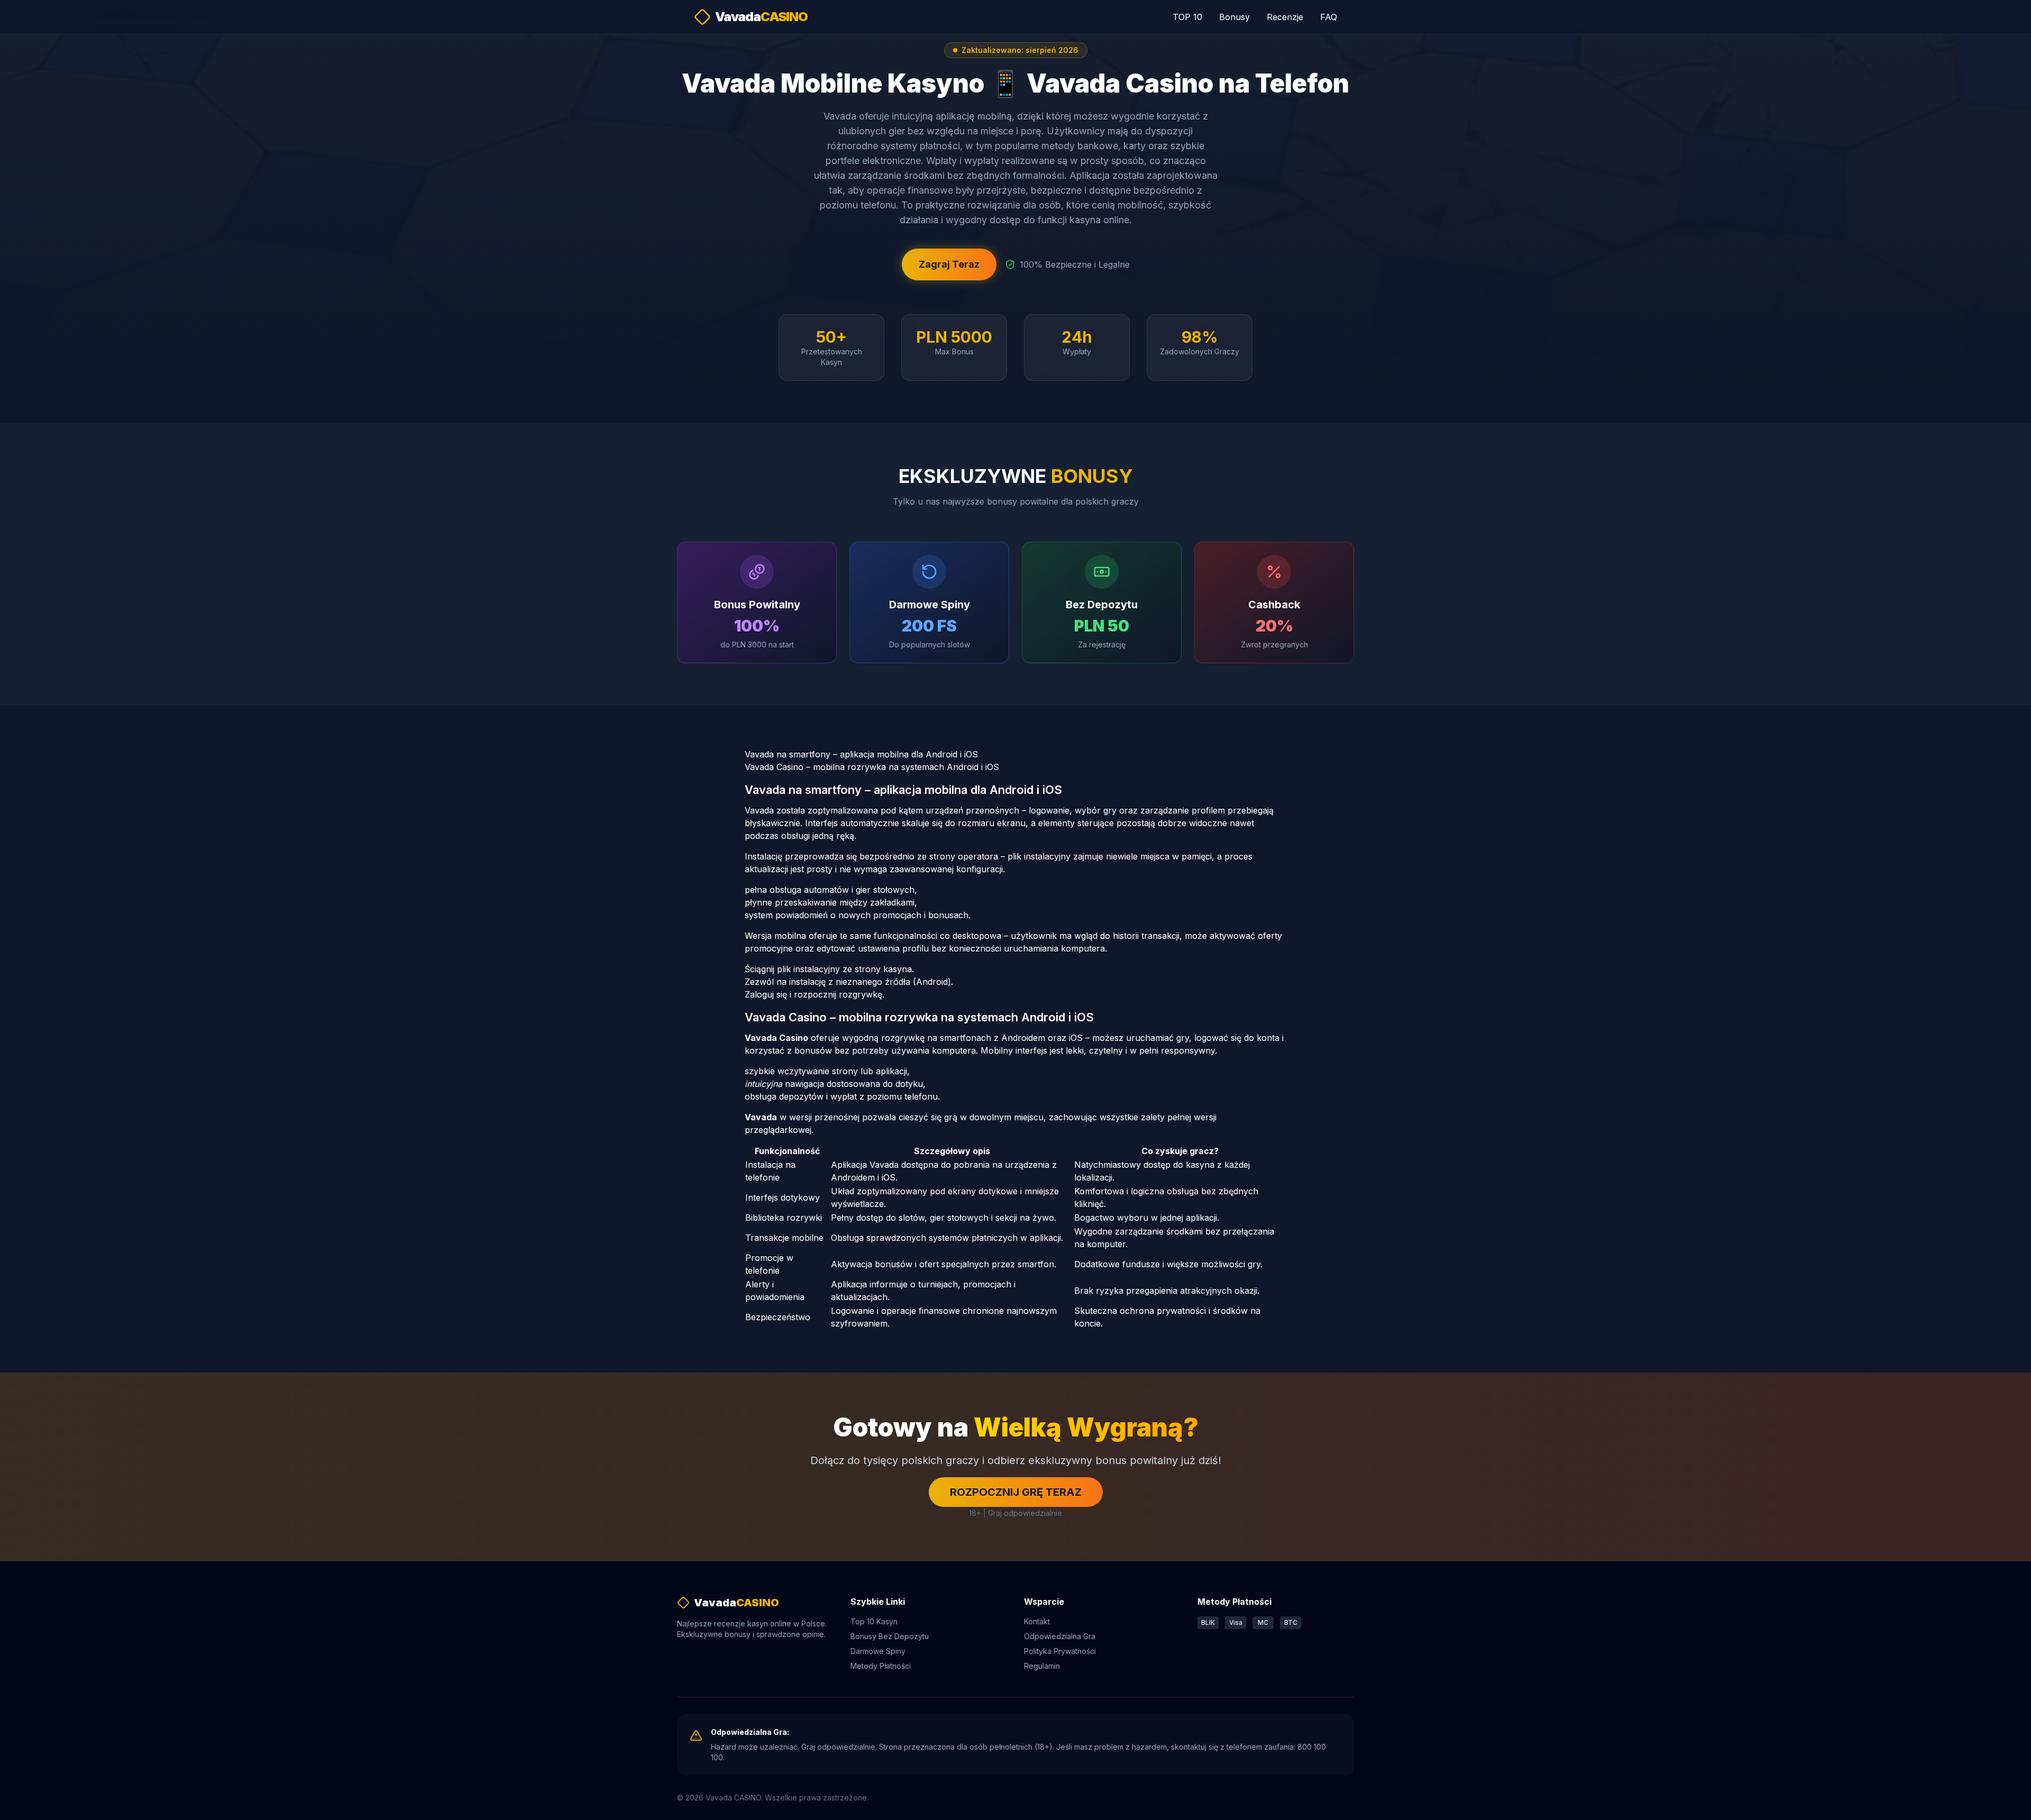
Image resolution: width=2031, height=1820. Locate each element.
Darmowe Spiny (878, 1651)
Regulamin (1042, 1666)
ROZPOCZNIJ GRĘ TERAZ (1016, 1492)
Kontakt (1037, 1621)
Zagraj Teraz (949, 264)
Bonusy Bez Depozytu (890, 1636)
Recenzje (1285, 17)
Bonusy (1234, 17)
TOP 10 (1187, 17)
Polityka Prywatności (1060, 1651)
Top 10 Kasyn (874, 1621)
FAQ (1329, 17)
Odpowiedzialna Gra (1060, 1636)
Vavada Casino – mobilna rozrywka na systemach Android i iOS (872, 767)
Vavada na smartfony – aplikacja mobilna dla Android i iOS (861, 754)
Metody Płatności (881, 1666)
